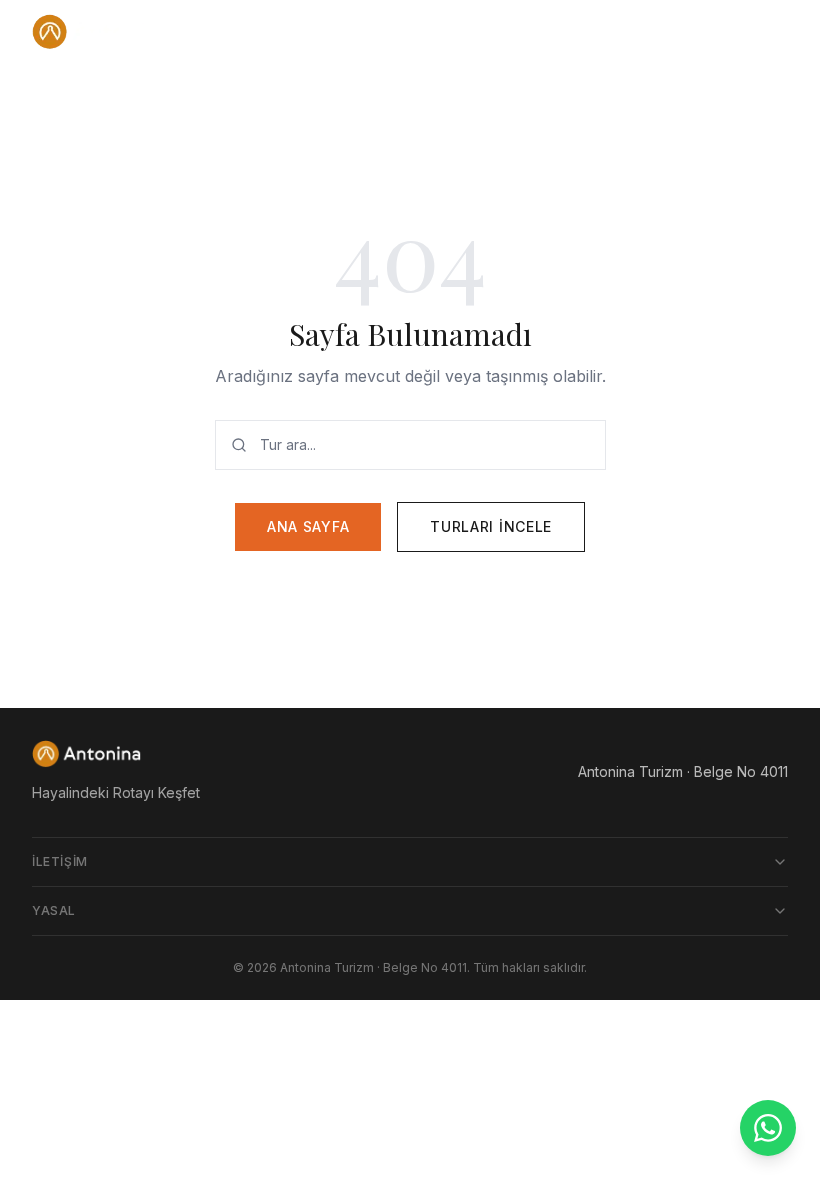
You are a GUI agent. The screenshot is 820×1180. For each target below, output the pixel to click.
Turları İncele (491, 526)
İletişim (60, 861)
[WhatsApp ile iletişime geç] (768, 1128)
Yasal (54, 910)
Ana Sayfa (308, 526)
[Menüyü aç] (768, 32)
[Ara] (726, 32)
